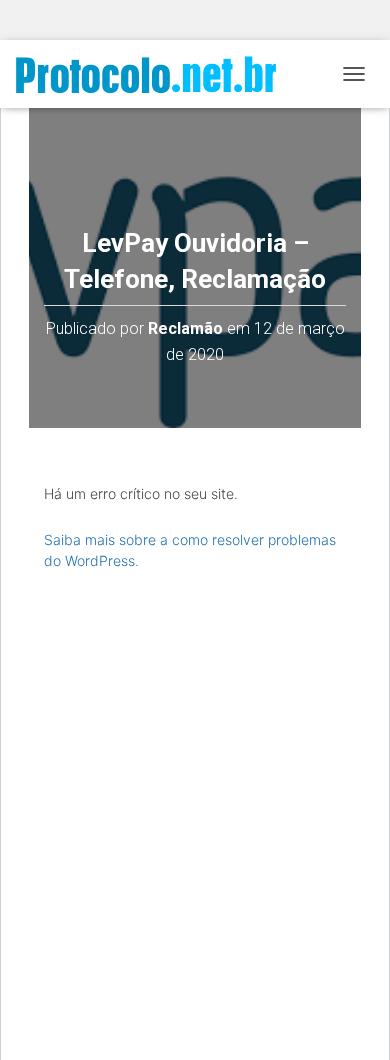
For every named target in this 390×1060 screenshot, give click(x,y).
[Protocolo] (153, 74)
